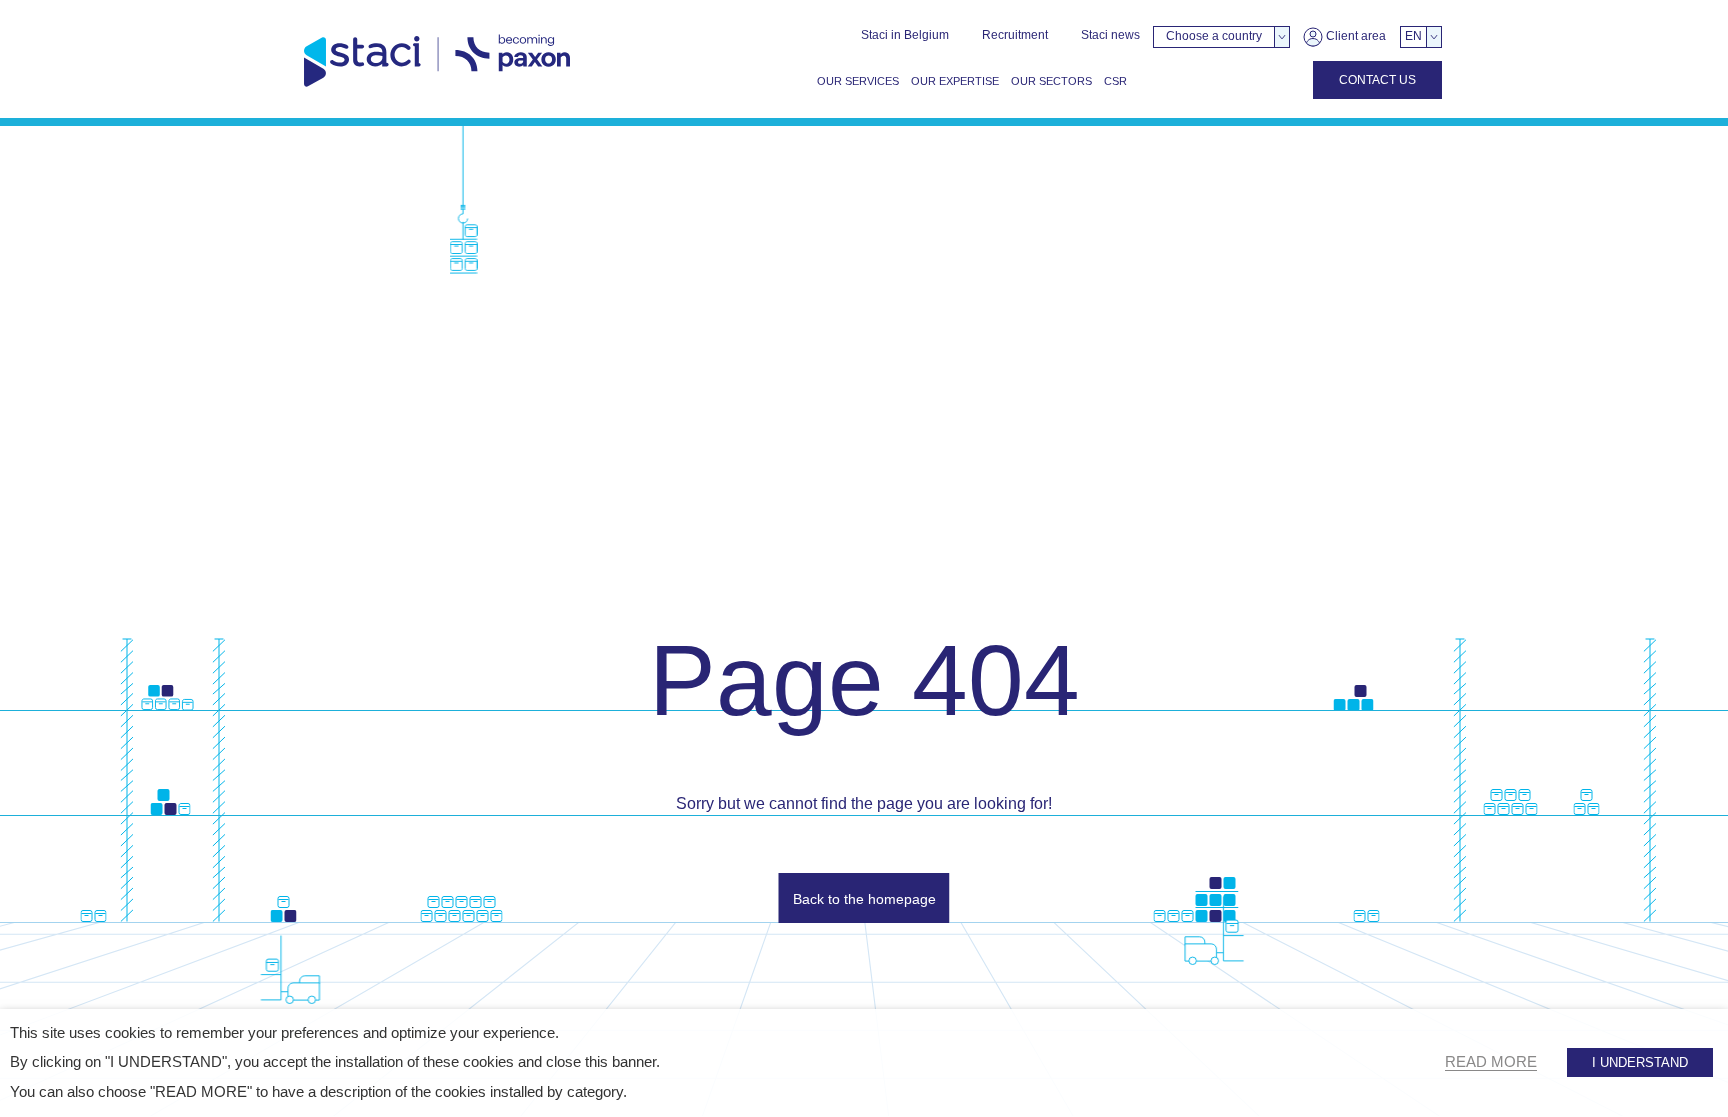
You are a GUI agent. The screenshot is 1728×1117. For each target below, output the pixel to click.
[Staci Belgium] (437, 61)
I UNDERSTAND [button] (1640, 1062)
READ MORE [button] (1491, 1062)
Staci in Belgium (905, 35)
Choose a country (1214, 36)
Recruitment (1015, 35)
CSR (1115, 81)
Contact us (1377, 80)
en (1413, 36)
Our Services (858, 81)
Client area (1354, 36)
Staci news (1110, 35)
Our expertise (955, 81)
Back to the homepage (864, 899)
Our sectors (1051, 81)
